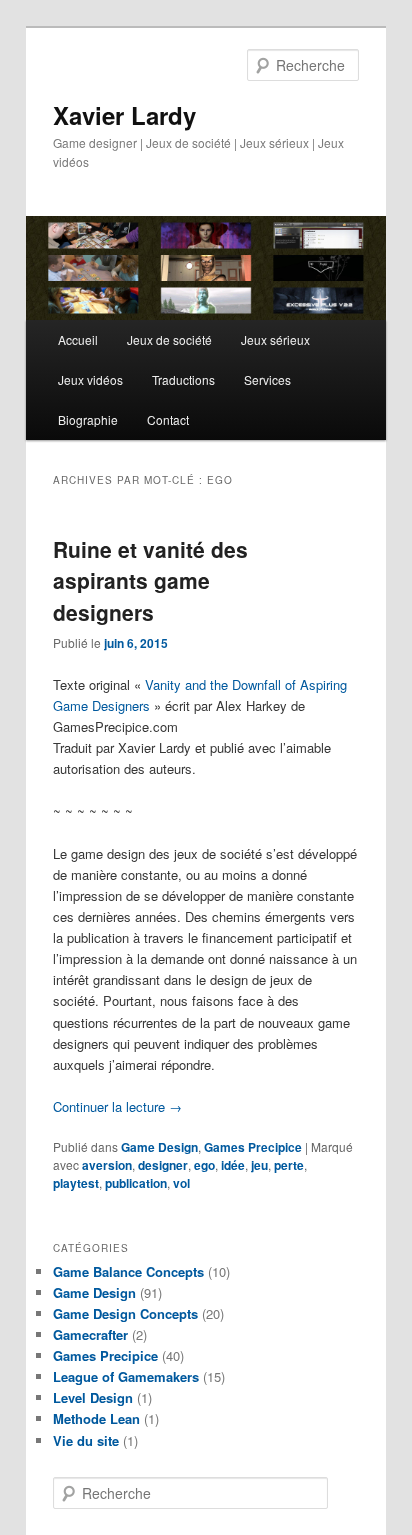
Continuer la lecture (117, 1106)
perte (289, 1165)
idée (233, 1165)
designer (163, 1165)
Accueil (78, 339)
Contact (168, 419)
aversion (107, 1165)
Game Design (159, 1147)
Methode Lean (96, 1418)
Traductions (183, 379)
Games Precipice (253, 1147)
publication (136, 1183)
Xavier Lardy (124, 115)
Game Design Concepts (125, 1313)
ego (204, 1165)
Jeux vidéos (90, 379)
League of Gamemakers (126, 1376)
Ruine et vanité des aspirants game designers (150, 580)
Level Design (93, 1397)
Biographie (88, 419)
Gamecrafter (90, 1334)
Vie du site (86, 1440)
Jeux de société (169, 339)
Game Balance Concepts (128, 1271)
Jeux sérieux (275, 339)
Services (267, 379)
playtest (76, 1183)
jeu (259, 1165)
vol (181, 1183)
